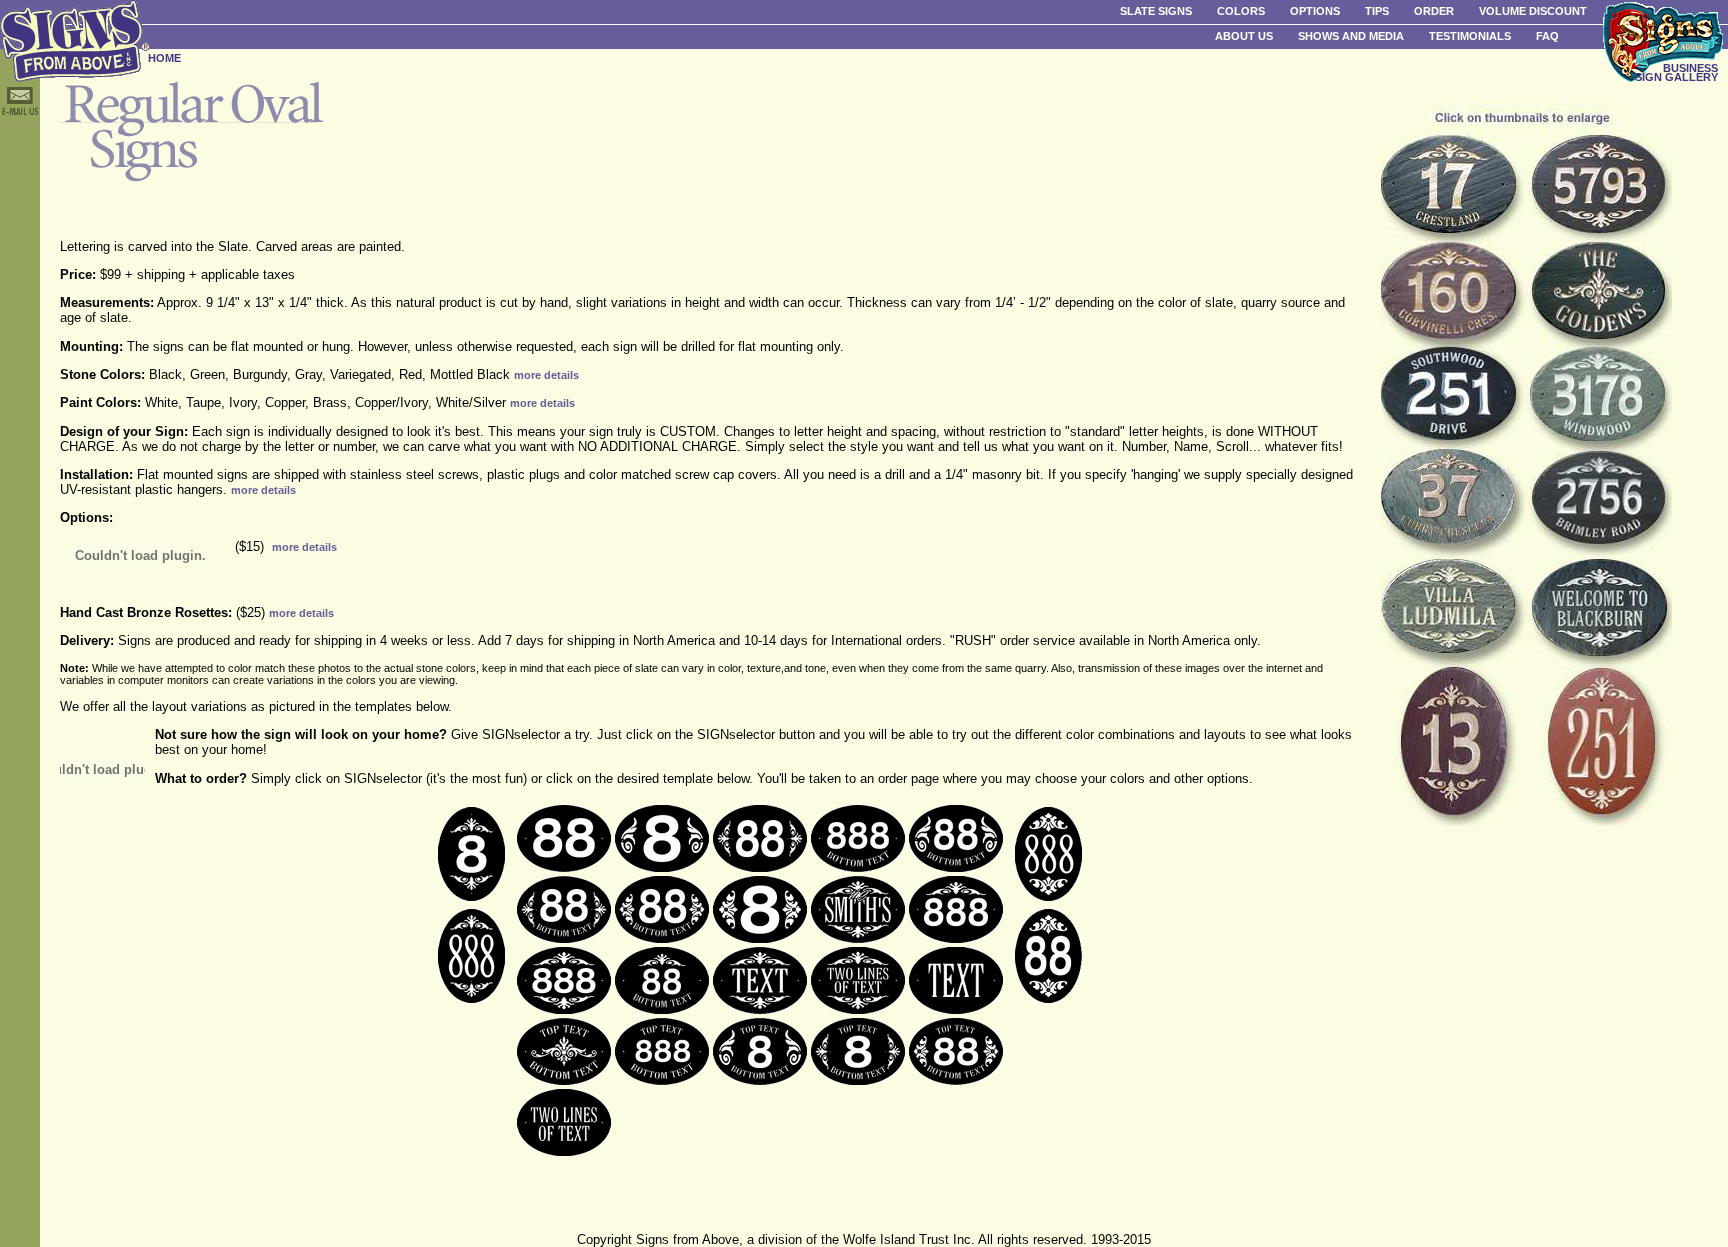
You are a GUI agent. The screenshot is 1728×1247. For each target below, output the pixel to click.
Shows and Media (1351, 36)
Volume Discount (1533, 11)
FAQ (1547, 36)
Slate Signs (1156, 11)
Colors (1241, 11)
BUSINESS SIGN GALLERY (1676, 72)
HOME (164, 58)
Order (1434, 11)
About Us (1244, 36)
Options (1315, 11)
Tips (1377, 11)
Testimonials (1470, 36)
